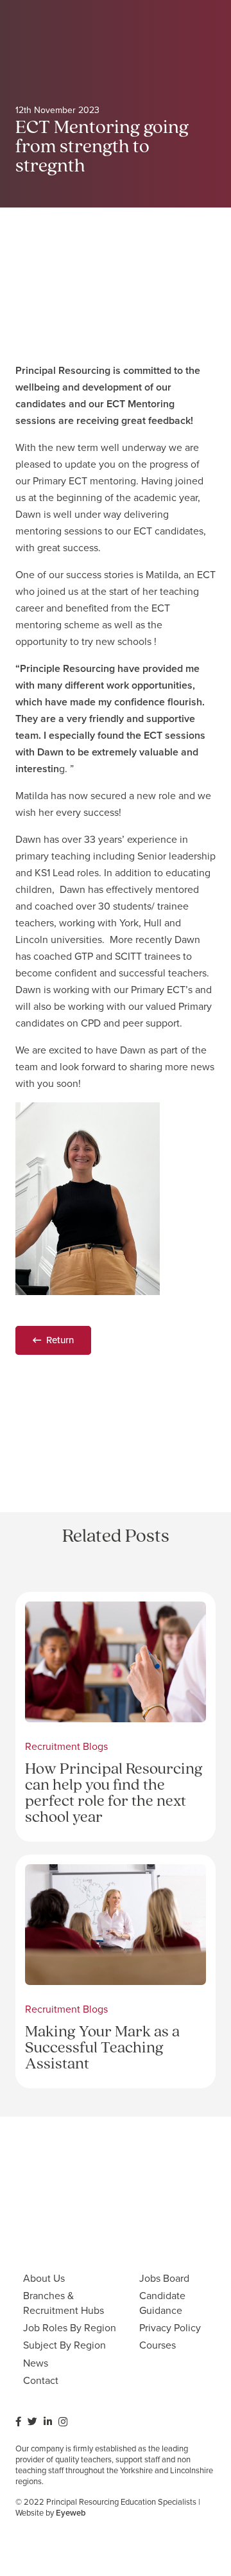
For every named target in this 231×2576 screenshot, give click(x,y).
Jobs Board (164, 2278)
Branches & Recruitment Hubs (64, 2303)
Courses (158, 2345)
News (36, 2363)
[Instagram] (63, 2422)
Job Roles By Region (70, 2328)
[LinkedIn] (48, 2422)
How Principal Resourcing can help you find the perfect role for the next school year (114, 1794)
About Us (44, 2278)
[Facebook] (18, 2422)
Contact (41, 2380)
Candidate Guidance (162, 2303)
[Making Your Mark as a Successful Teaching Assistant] (116, 1872)
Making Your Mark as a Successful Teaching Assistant (102, 2048)
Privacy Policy (170, 2328)
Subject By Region (64, 2345)
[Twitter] (32, 2422)
